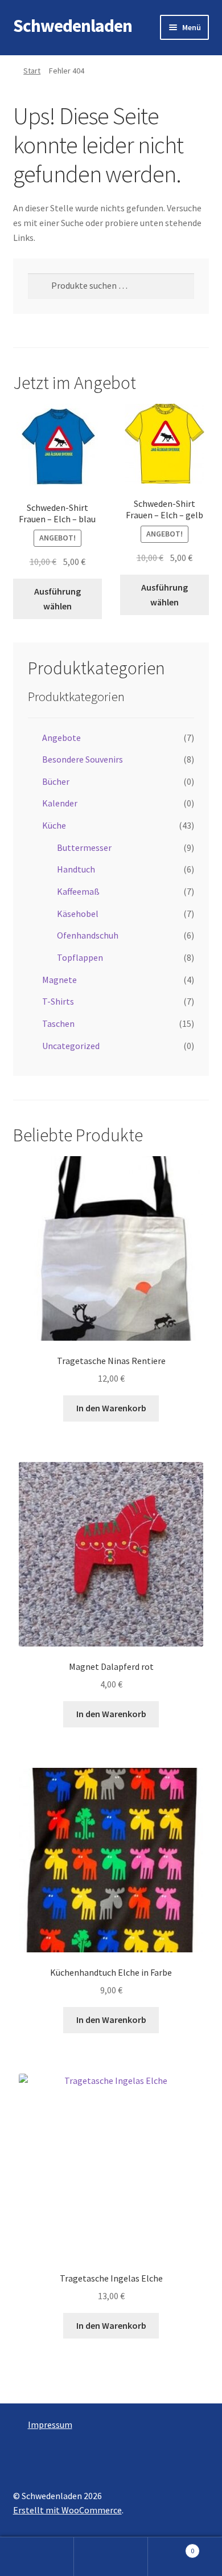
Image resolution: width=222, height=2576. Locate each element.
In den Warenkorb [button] (111, 1408)
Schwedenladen (73, 26)
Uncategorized (71, 1046)
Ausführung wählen (57, 599)
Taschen (58, 1023)
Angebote (61, 738)
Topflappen (80, 957)
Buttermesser (84, 847)
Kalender (60, 803)
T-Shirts (58, 1001)
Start (32, 71)
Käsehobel (78, 914)
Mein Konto (37, 2557)
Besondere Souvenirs (83, 759)
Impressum (50, 2425)
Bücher (56, 781)
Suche (111, 2557)
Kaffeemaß (78, 891)
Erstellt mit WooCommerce (67, 2510)
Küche (54, 825)
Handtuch (76, 869)
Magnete (59, 980)
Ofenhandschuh (88, 935)
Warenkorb (171, 2547)
